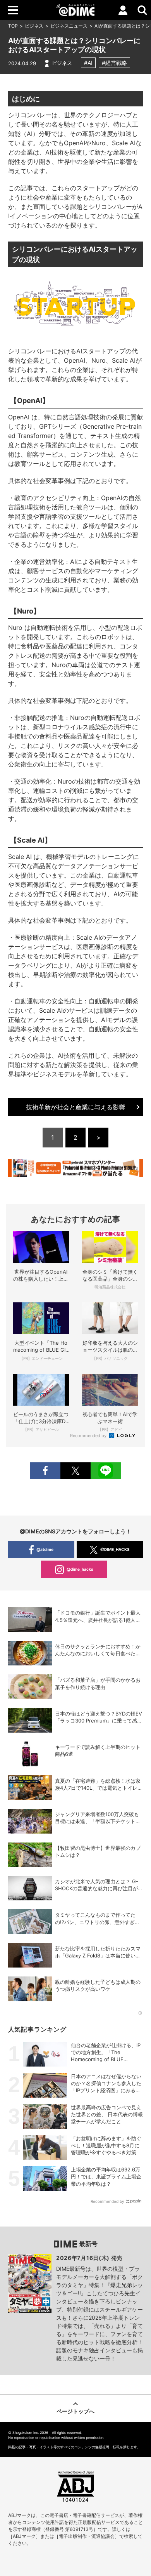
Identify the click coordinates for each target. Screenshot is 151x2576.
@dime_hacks (80, 1569)
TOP (13, 26)
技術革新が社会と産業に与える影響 (75, 1107)
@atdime (45, 1549)
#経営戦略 (114, 63)
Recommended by (89, 1436)
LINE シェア (106, 1471)
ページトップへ (75, 2411)
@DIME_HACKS (115, 1549)
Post (75, 1471)
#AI (88, 63)
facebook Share (45, 1471)
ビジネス (34, 26)
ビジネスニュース (69, 26)
